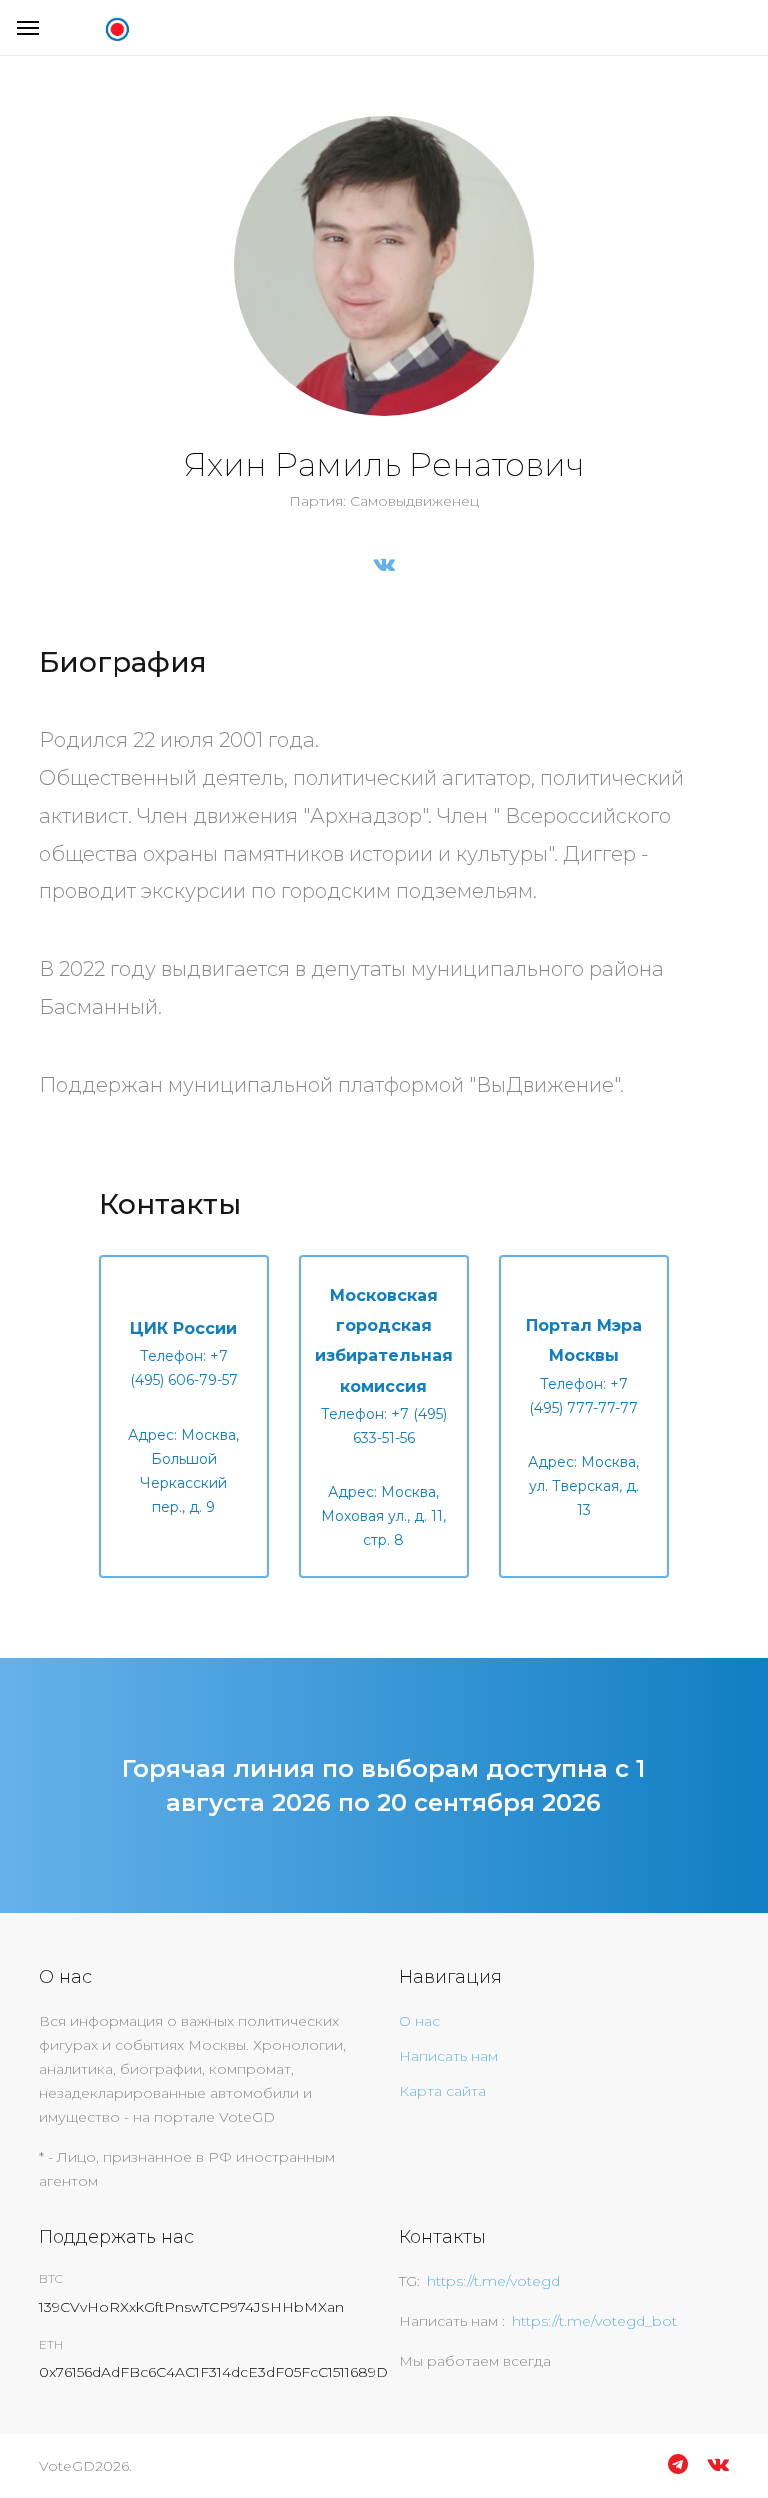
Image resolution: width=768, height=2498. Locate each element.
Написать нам (448, 2056)
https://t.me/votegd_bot (594, 2321)
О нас (419, 2021)
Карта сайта (442, 2091)
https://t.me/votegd (493, 2281)
